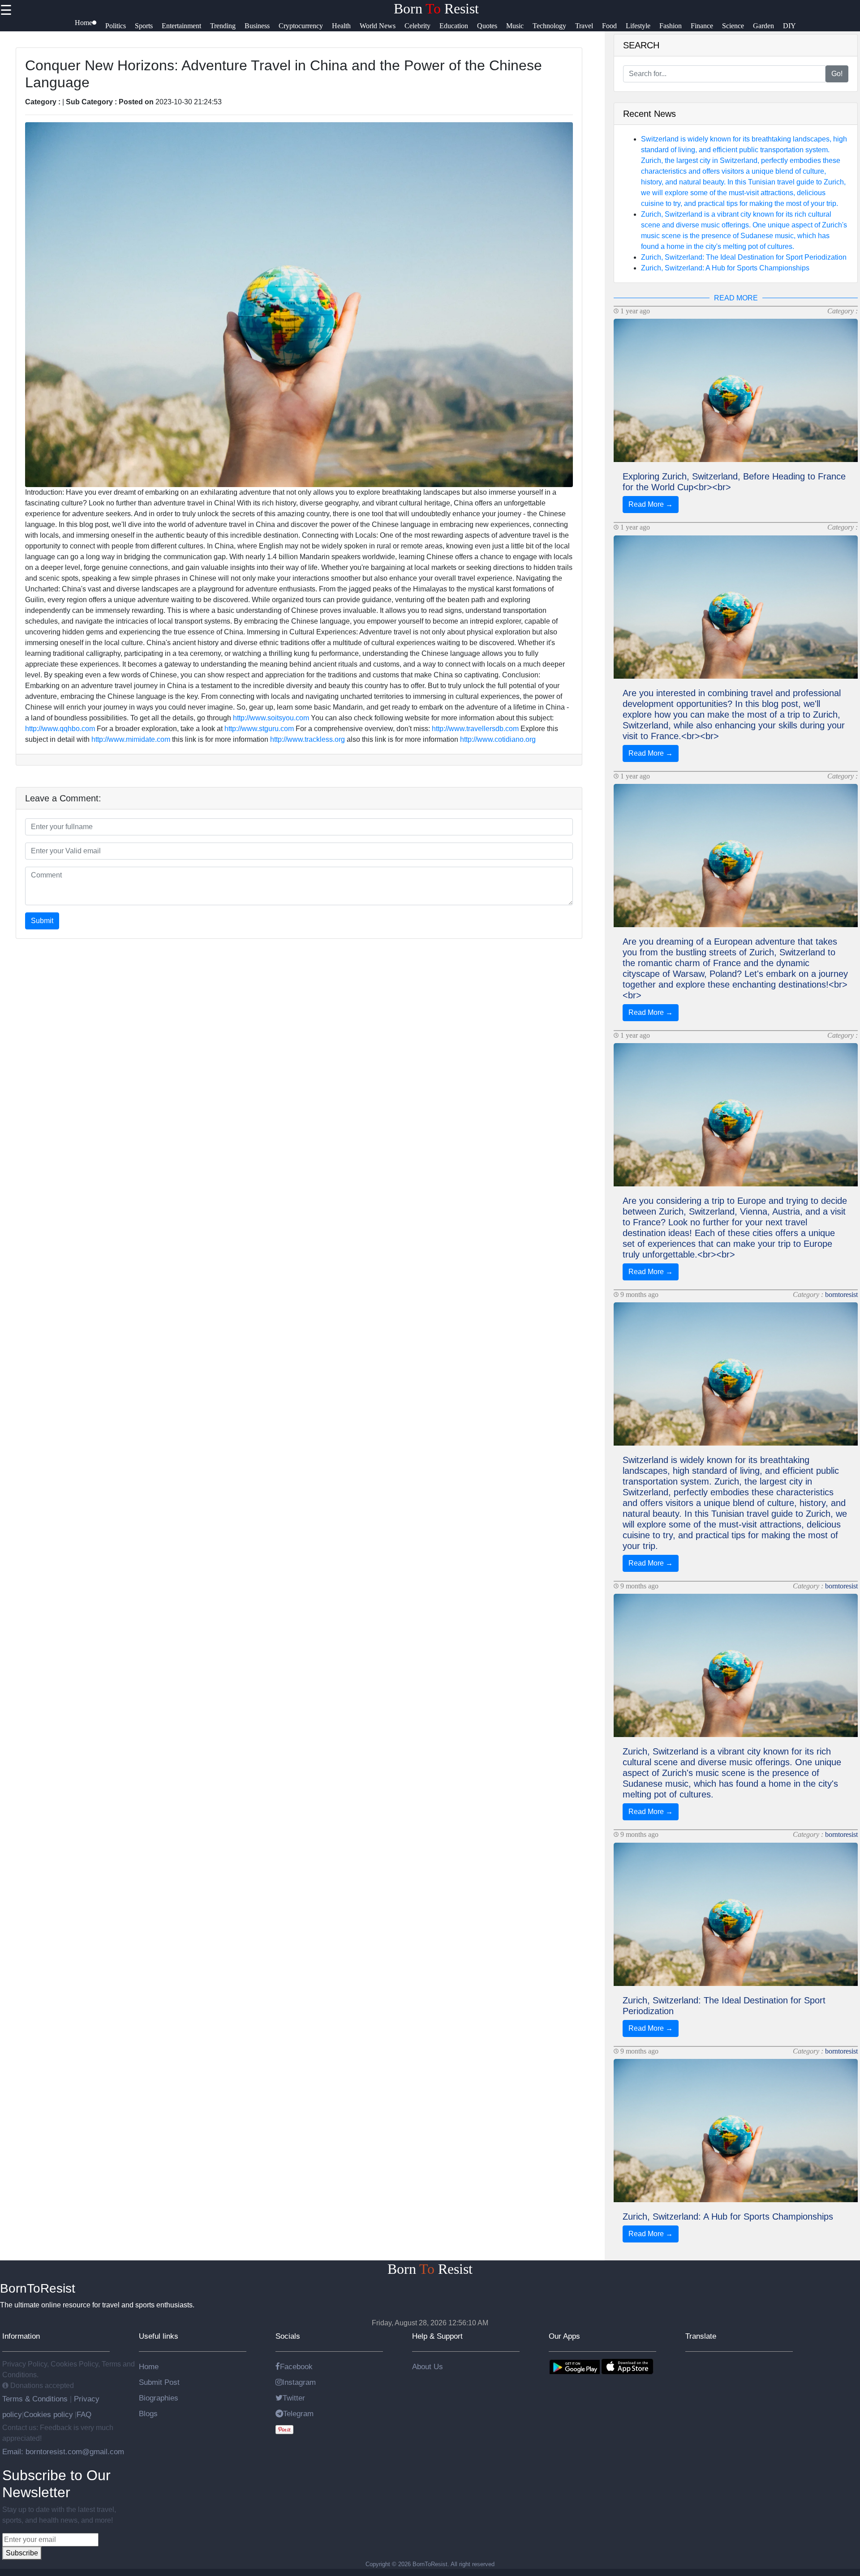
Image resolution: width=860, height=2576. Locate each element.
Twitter (294, 2398)
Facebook (296, 2366)
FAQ (84, 2414)
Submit (42, 921)
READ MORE (736, 298)
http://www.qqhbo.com (60, 729)
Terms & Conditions (36, 2399)
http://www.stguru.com (259, 729)
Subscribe (22, 2553)
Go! (837, 74)
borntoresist (841, 1294)
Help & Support (437, 2336)
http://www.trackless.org (307, 739)
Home (149, 2366)
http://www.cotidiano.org (498, 739)
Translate (701, 2336)
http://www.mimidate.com (131, 739)
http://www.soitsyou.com (271, 718)
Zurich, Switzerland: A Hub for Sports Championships (725, 268)
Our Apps (564, 2336)
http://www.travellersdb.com (475, 729)
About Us (428, 2366)
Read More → (651, 504)
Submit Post (159, 2382)
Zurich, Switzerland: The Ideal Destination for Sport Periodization (744, 257)
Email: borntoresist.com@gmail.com (63, 2452)
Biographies (159, 2398)
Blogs (148, 2413)
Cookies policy (48, 2414)
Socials (288, 2336)
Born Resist (436, 9)
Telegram (298, 2413)
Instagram (299, 2382)
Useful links (159, 2336)
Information (21, 2336)
